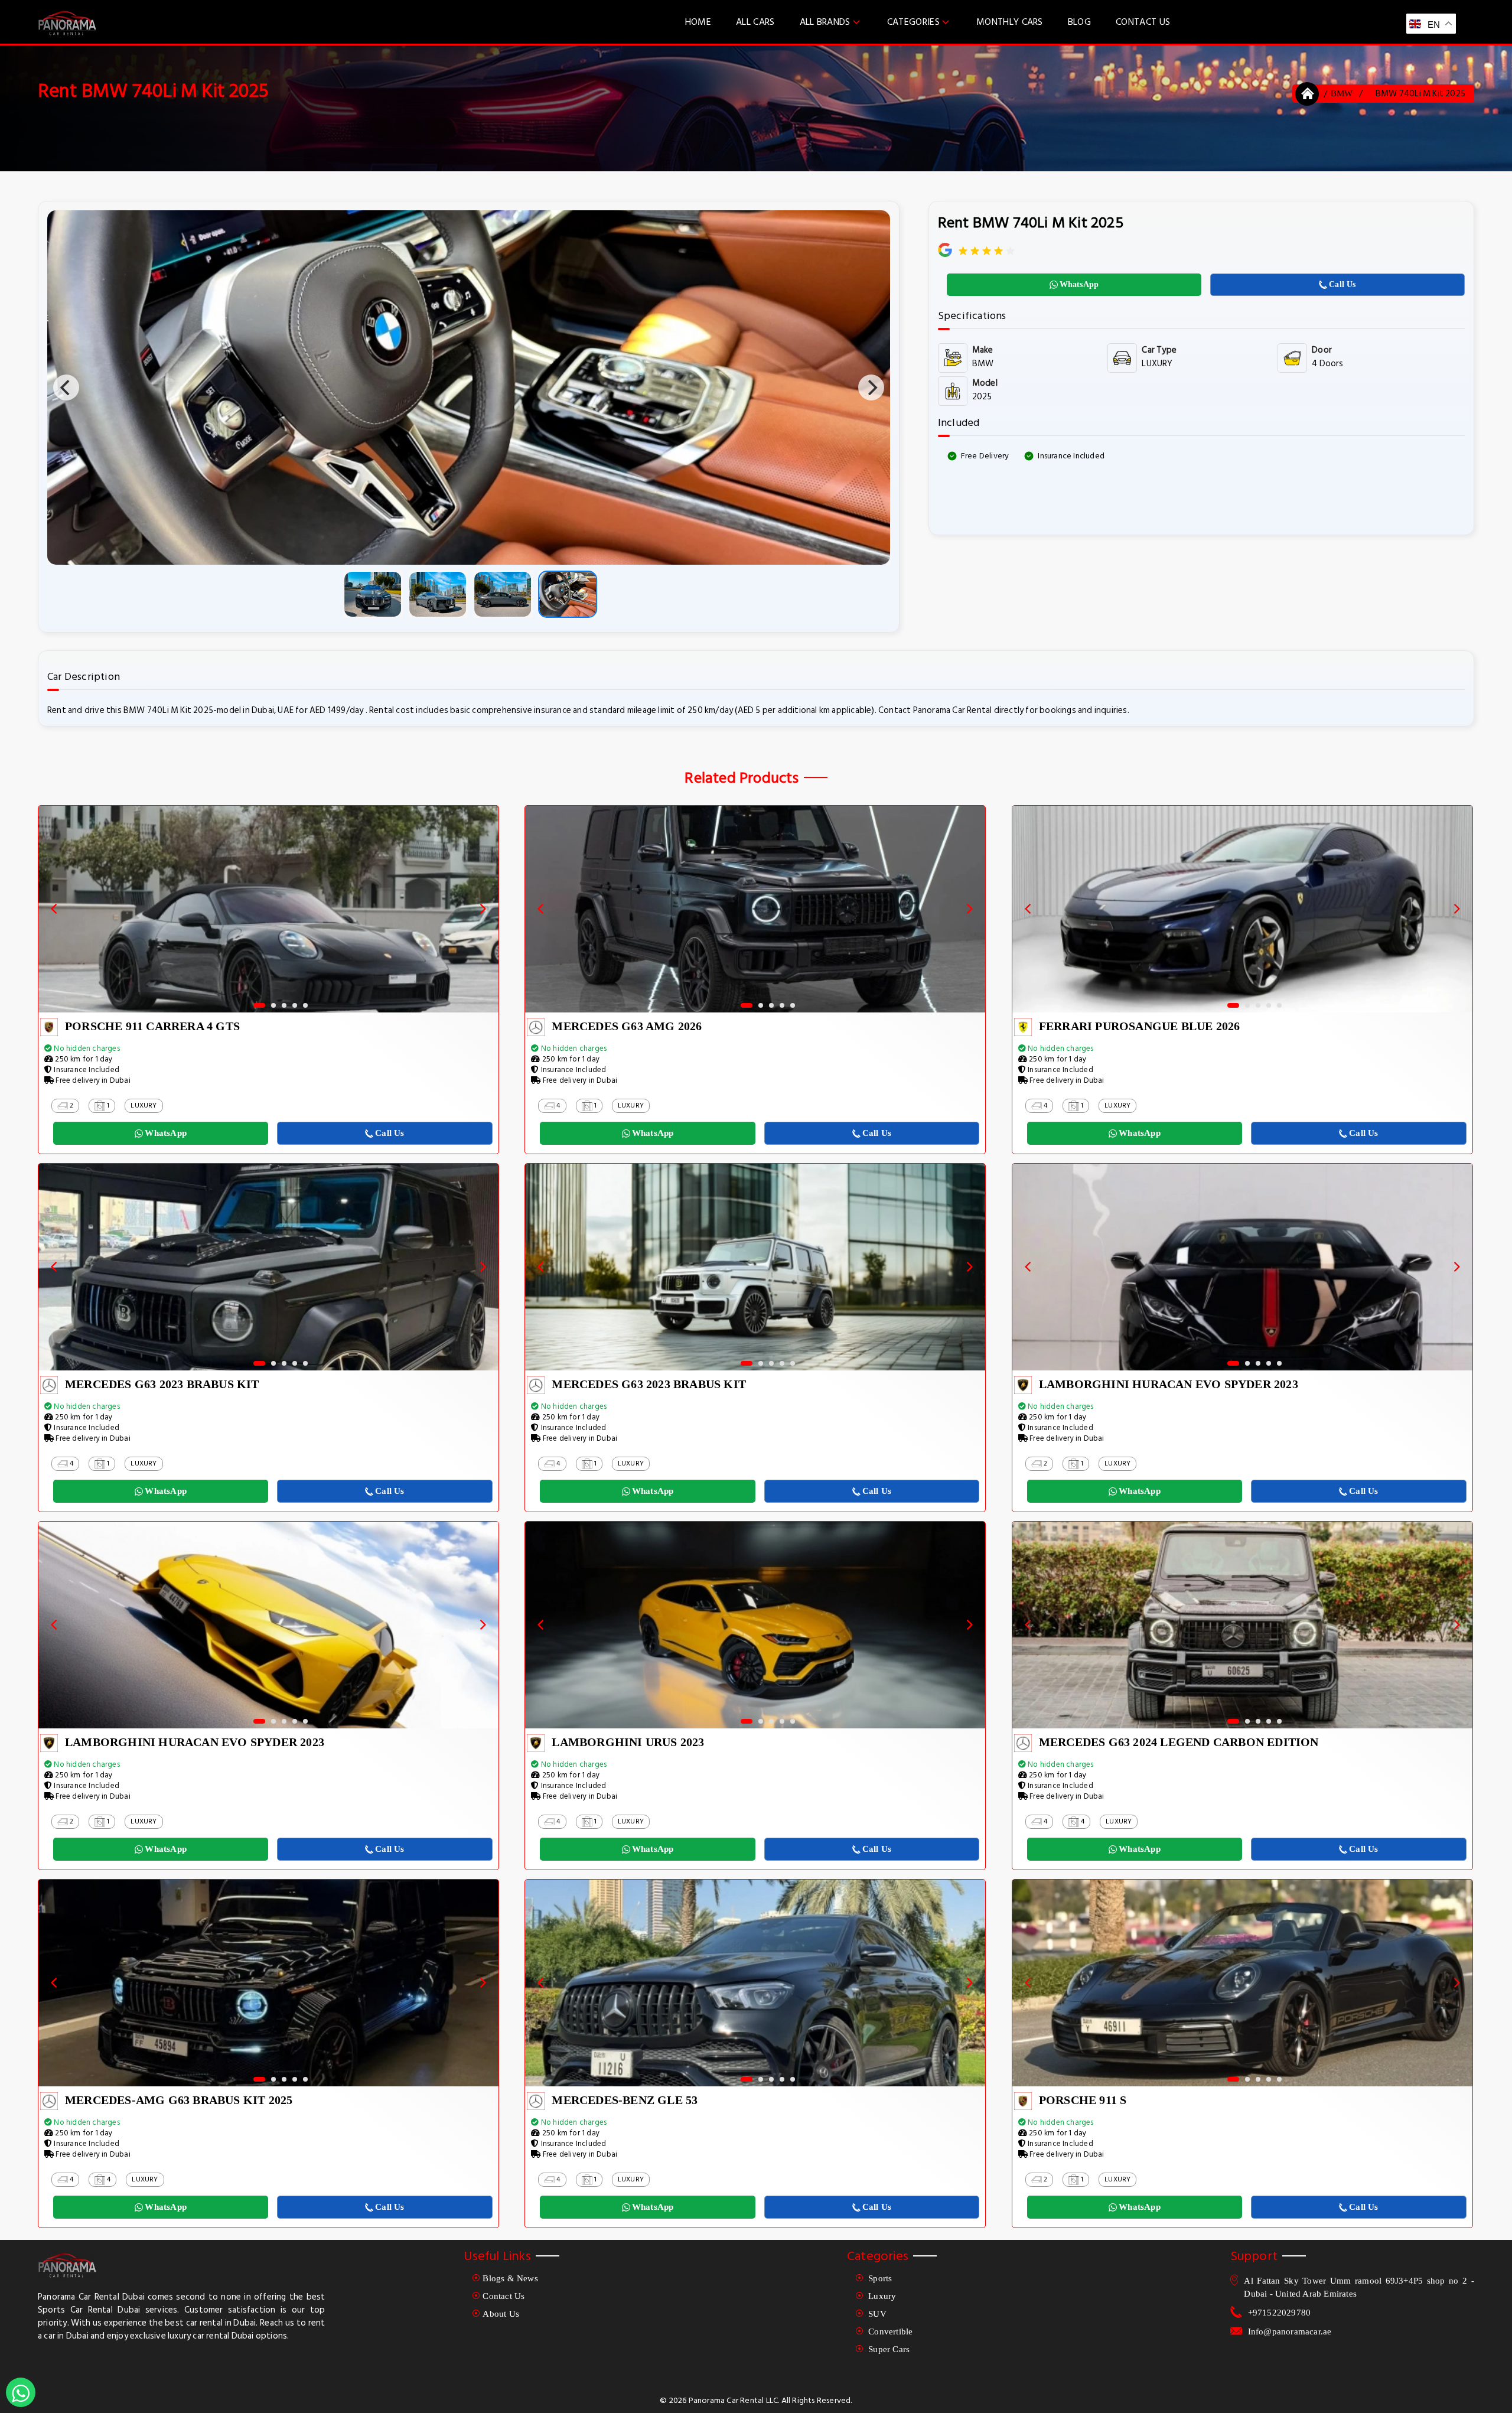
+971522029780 (1280, 2313)
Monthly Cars (1010, 22)
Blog (1079, 22)
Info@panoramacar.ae (1290, 2331)
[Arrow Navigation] (54, 909)
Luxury (881, 2296)
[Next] (871, 387)
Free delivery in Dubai (92, 1080)
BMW (1342, 93)
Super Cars (888, 2349)
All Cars (755, 22)
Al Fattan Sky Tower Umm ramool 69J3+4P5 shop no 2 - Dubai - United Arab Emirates (1359, 2287)
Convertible (889, 2331)
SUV (876, 2314)
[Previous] (66, 387)
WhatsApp (1079, 284)
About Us (501, 2314)
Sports (879, 2278)
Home (698, 22)
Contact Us (1143, 22)
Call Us (1342, 284)
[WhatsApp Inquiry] (21, 2392)
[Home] (1308, 94)
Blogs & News (510, 2278)
